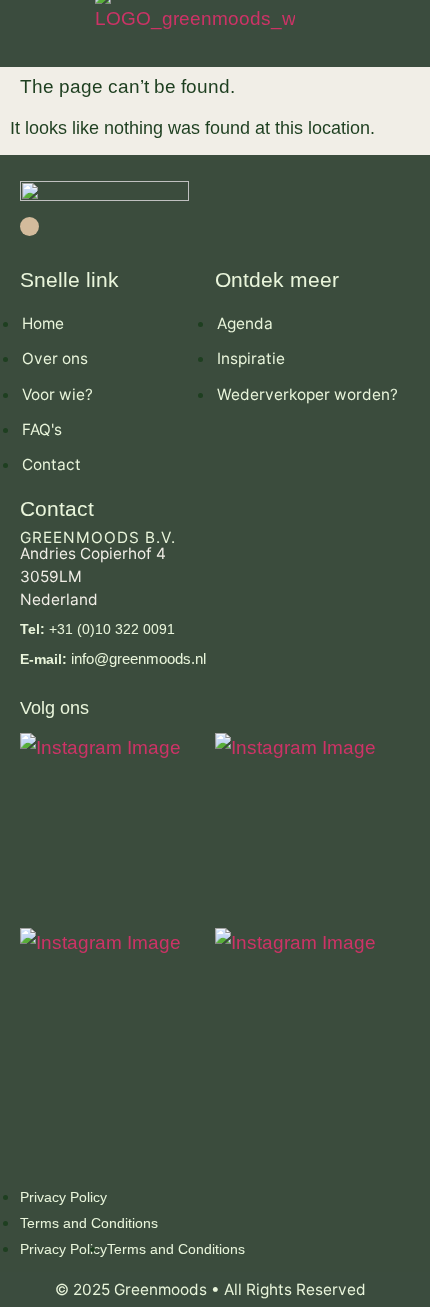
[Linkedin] (29, 226)
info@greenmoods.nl (113, 658)
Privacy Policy (63, 1197)
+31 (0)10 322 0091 (97, 629)
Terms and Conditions (89, 1223)
